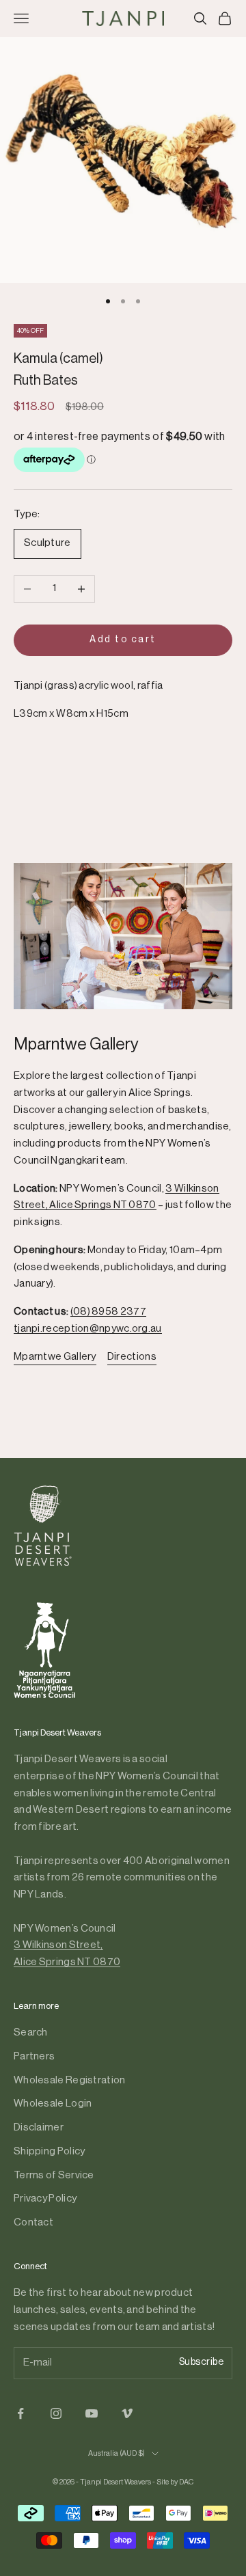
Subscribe (202, 2362)
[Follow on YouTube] (92, 2413)
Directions (132, 1357)
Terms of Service (54, 2175)
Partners (34, 2056)
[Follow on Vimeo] (127, 2413)
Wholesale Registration (70, 2080)
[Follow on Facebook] (20, 2413)
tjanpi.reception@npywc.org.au (88, 1329)
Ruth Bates (46, 381)
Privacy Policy (45, 2198)
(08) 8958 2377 (108, 1312)
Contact (33, 2222)
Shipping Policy (50, 2151)
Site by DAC (175, 2482)
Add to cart (123, 640)
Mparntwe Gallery (55, 1357)
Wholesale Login (53, 2104)
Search (31, 2032)
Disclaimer (39, 2127)
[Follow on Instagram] (56, 2413)
